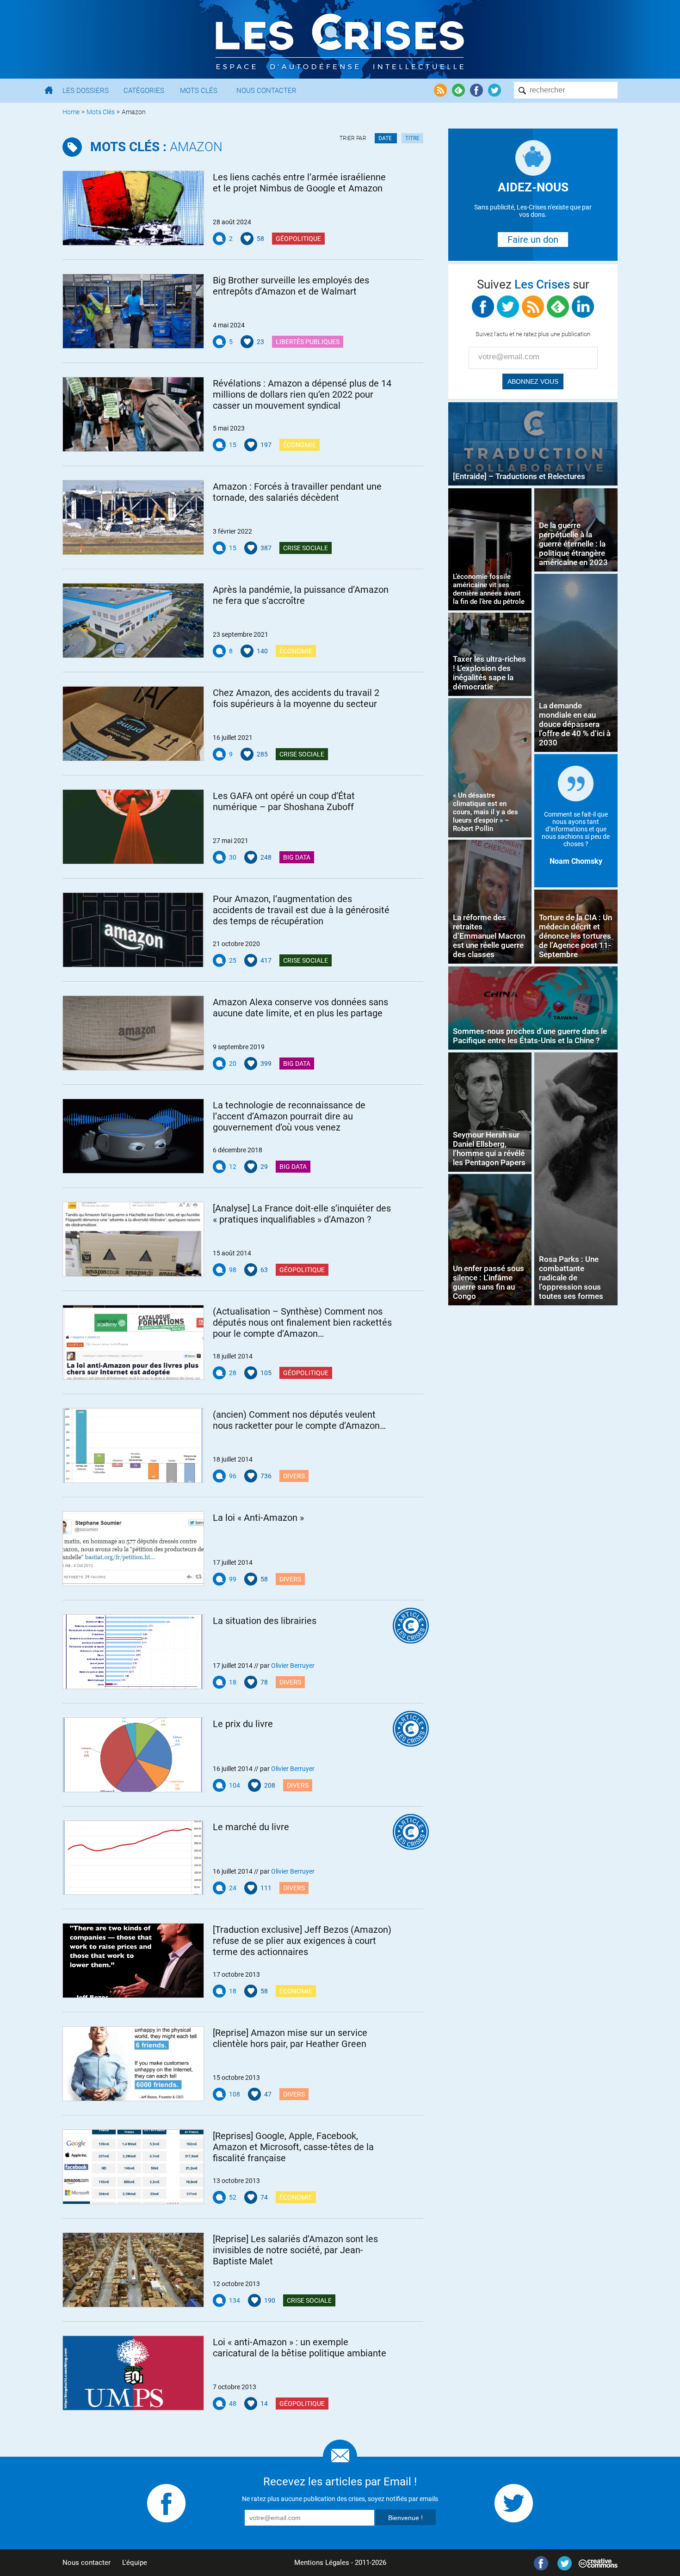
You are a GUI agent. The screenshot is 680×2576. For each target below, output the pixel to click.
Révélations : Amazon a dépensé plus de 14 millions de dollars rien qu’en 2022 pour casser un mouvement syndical (302, 394)
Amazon (156, 147)
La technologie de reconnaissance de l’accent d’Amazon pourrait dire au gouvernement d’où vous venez (289, 1116)
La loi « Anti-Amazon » (258, 1518)
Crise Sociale (306, 548)
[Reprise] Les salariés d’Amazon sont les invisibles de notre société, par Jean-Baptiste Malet (295, 2250)
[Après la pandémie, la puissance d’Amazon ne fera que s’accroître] (133, 621)
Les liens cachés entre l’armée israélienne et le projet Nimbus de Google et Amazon (299, 183)
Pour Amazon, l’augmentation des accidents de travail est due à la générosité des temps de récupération (301, 910)
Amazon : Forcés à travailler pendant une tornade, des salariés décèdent (297, 492)
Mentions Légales (322, 2563)
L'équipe (135, 2563)
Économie (300, 445)
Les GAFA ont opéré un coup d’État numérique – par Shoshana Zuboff (284, 801)
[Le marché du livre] (133, 1858)
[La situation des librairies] (133, 1652)
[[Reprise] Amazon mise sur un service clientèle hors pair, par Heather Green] (133, 2064)
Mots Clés (199, 91)
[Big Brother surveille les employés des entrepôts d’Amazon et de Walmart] (133, 311)
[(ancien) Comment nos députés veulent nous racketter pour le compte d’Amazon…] (133, 1445)
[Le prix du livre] (133, 1755)
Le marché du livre (251, 1827)
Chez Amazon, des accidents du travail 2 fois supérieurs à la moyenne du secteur (296, 698)
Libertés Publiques (308, 342)
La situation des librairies (265, 1621)
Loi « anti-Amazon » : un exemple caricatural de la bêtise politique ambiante (300, 2348)
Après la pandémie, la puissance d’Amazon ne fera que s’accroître (301, 595)
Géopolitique (298, 239)
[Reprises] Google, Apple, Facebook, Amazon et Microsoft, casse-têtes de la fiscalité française (293, 2147)
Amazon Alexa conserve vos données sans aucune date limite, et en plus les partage (300, 1008)
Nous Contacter (266, 91)
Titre (412, 138)
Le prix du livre (243, 1724)
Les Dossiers (86, 91)
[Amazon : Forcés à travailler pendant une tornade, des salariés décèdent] (133, 517)
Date (386, 138)
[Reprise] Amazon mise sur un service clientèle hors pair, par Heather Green (290, 2038)
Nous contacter (87, 2563)
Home (71, 112)
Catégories (144, 91)
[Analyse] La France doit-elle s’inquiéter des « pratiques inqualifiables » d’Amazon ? (302, 1214)
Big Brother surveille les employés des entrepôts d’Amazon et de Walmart (291, 286)
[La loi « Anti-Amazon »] (133, 1549)
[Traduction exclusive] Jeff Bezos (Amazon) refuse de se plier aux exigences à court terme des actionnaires (302, 1941)
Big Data (297, 857)
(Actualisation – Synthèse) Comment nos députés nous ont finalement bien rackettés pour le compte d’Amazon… (302, 1322)
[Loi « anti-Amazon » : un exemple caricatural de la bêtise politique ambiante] (133, 2373)
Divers (294, 1476)
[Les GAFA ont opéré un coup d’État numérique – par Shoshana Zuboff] (133, 827)
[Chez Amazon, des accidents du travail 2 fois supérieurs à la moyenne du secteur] (133, 724)
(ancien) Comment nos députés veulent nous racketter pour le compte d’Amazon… (299, 1420)
